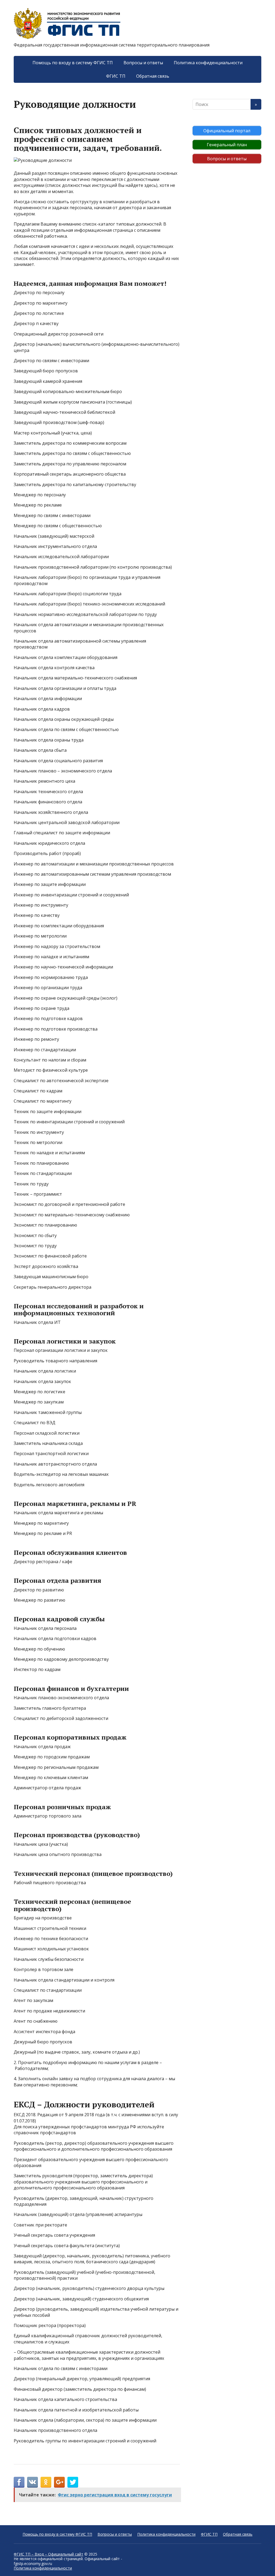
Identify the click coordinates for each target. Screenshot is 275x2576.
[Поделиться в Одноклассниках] (46, 2482)
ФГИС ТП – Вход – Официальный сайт (48, 2554)
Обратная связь (153, 76)
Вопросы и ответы (143, 63)
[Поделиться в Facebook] (19, 2482)
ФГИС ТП (116, 76)
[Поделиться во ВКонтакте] (32, 2482)
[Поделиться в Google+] (59, 2482)
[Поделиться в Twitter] (73, 2482)
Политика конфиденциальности (208, 63)
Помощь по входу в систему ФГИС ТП (73, 63)
